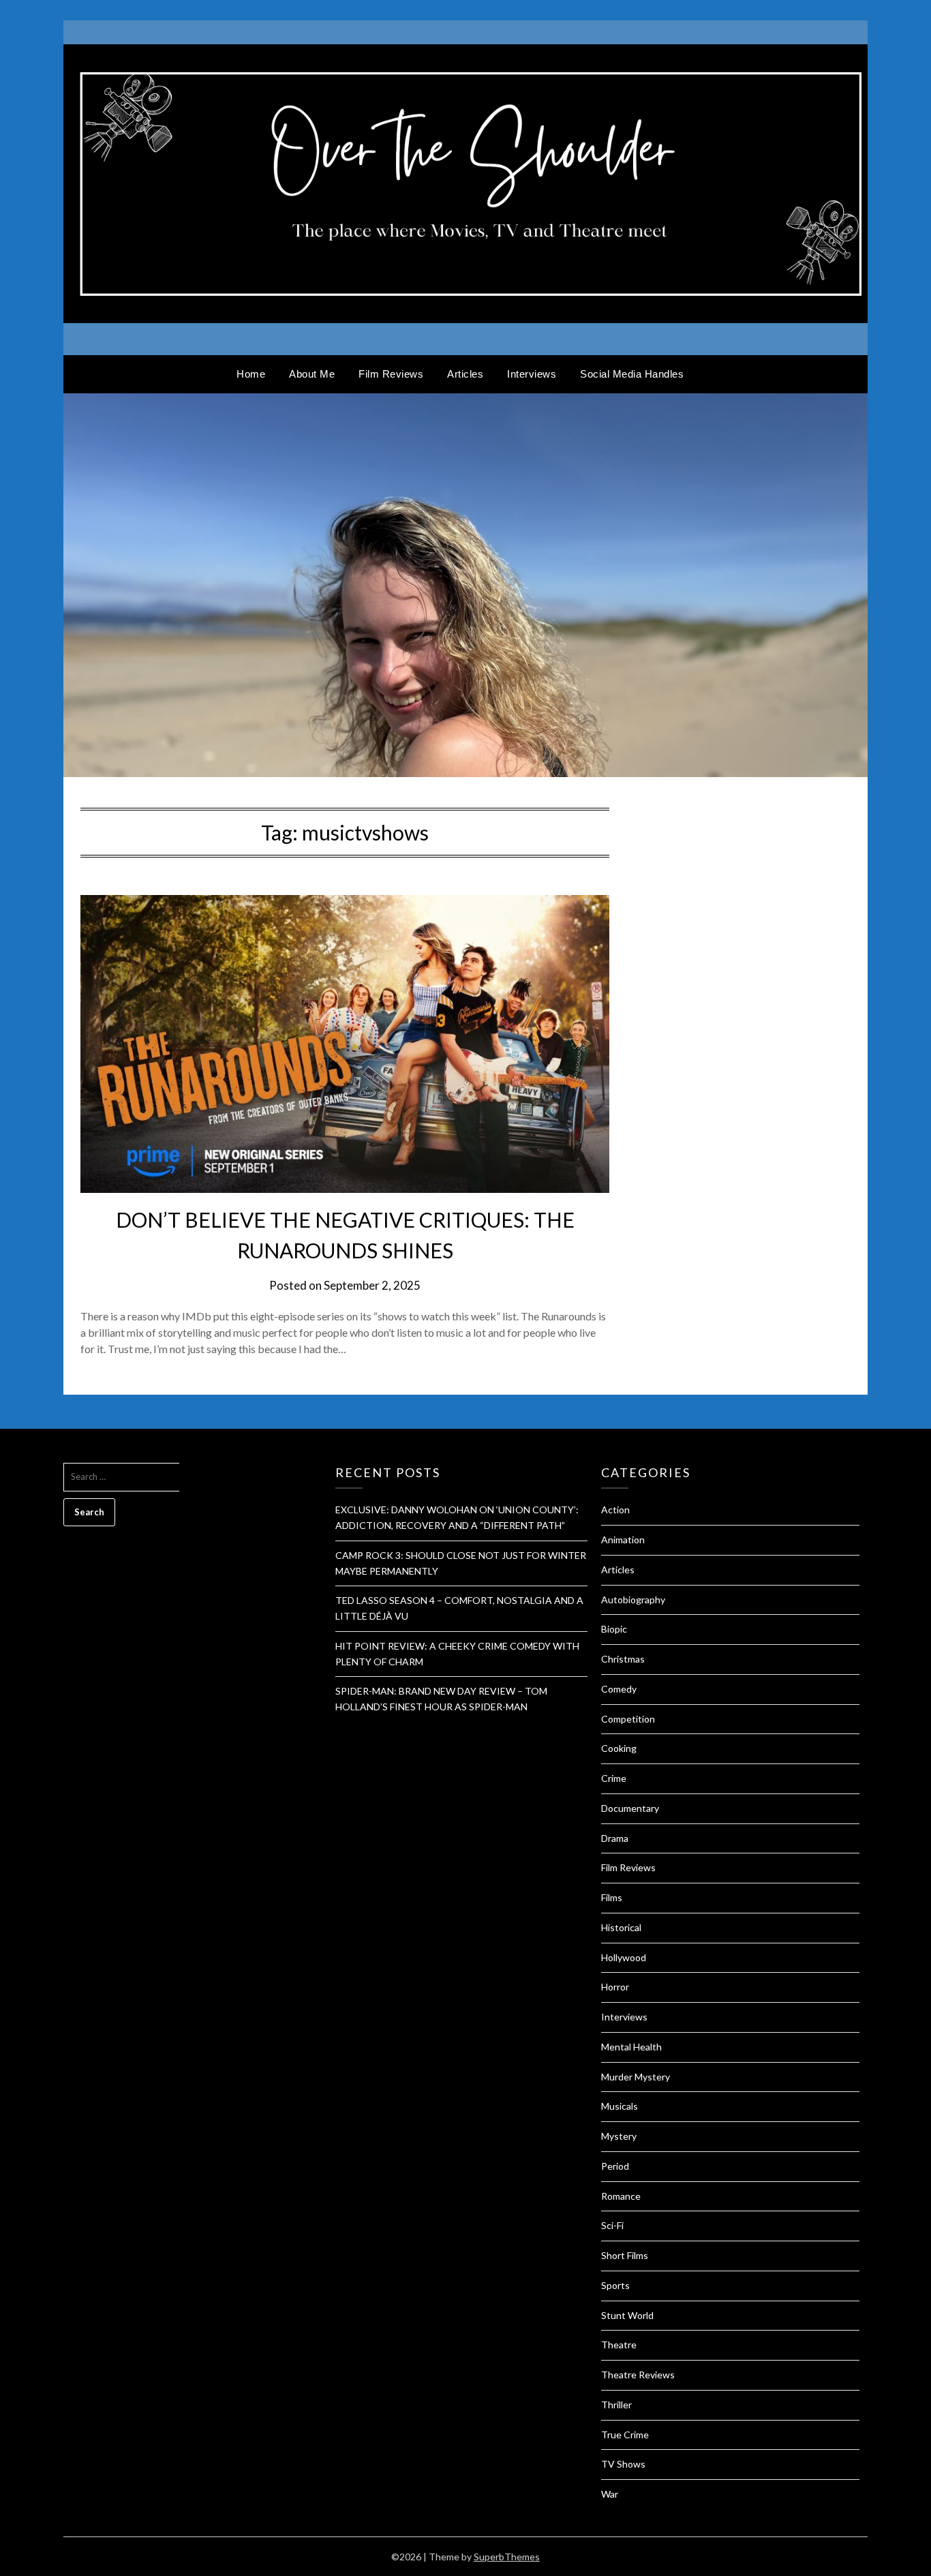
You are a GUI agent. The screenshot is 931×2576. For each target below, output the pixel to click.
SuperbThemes (507, 2557)
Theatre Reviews (638, 2375)
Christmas (623, 1659)
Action (615, 1510)
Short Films (625, 2255)
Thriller (616, 2405)
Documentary (630, 1808)
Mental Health (631, 2047)
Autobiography (633, 1600)
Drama (615, 1838)
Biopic (614, 1629)
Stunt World (627, 2315)
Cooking (619, 1748)
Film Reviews (391, 374)
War (610, 2494)
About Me (312, 374)
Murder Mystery (636, 2077)
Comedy (619, 1689)
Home (251, 374)
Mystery (619, 2136)
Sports (615, 2285)
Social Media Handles (632, 374)
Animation (623, 1540)
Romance (621, 2196)
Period (615, 2166)
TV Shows (623, 2464)
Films (612, 1897)
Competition (628, 1719)
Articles (465, 374)
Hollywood (624, 1957)
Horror (615, 1987)
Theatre (619, 2345)
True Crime (625, 2435)
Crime (614, 1778)
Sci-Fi (612, 2225)
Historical (621, 1927)
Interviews (532, 374)
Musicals (620, 2106)
